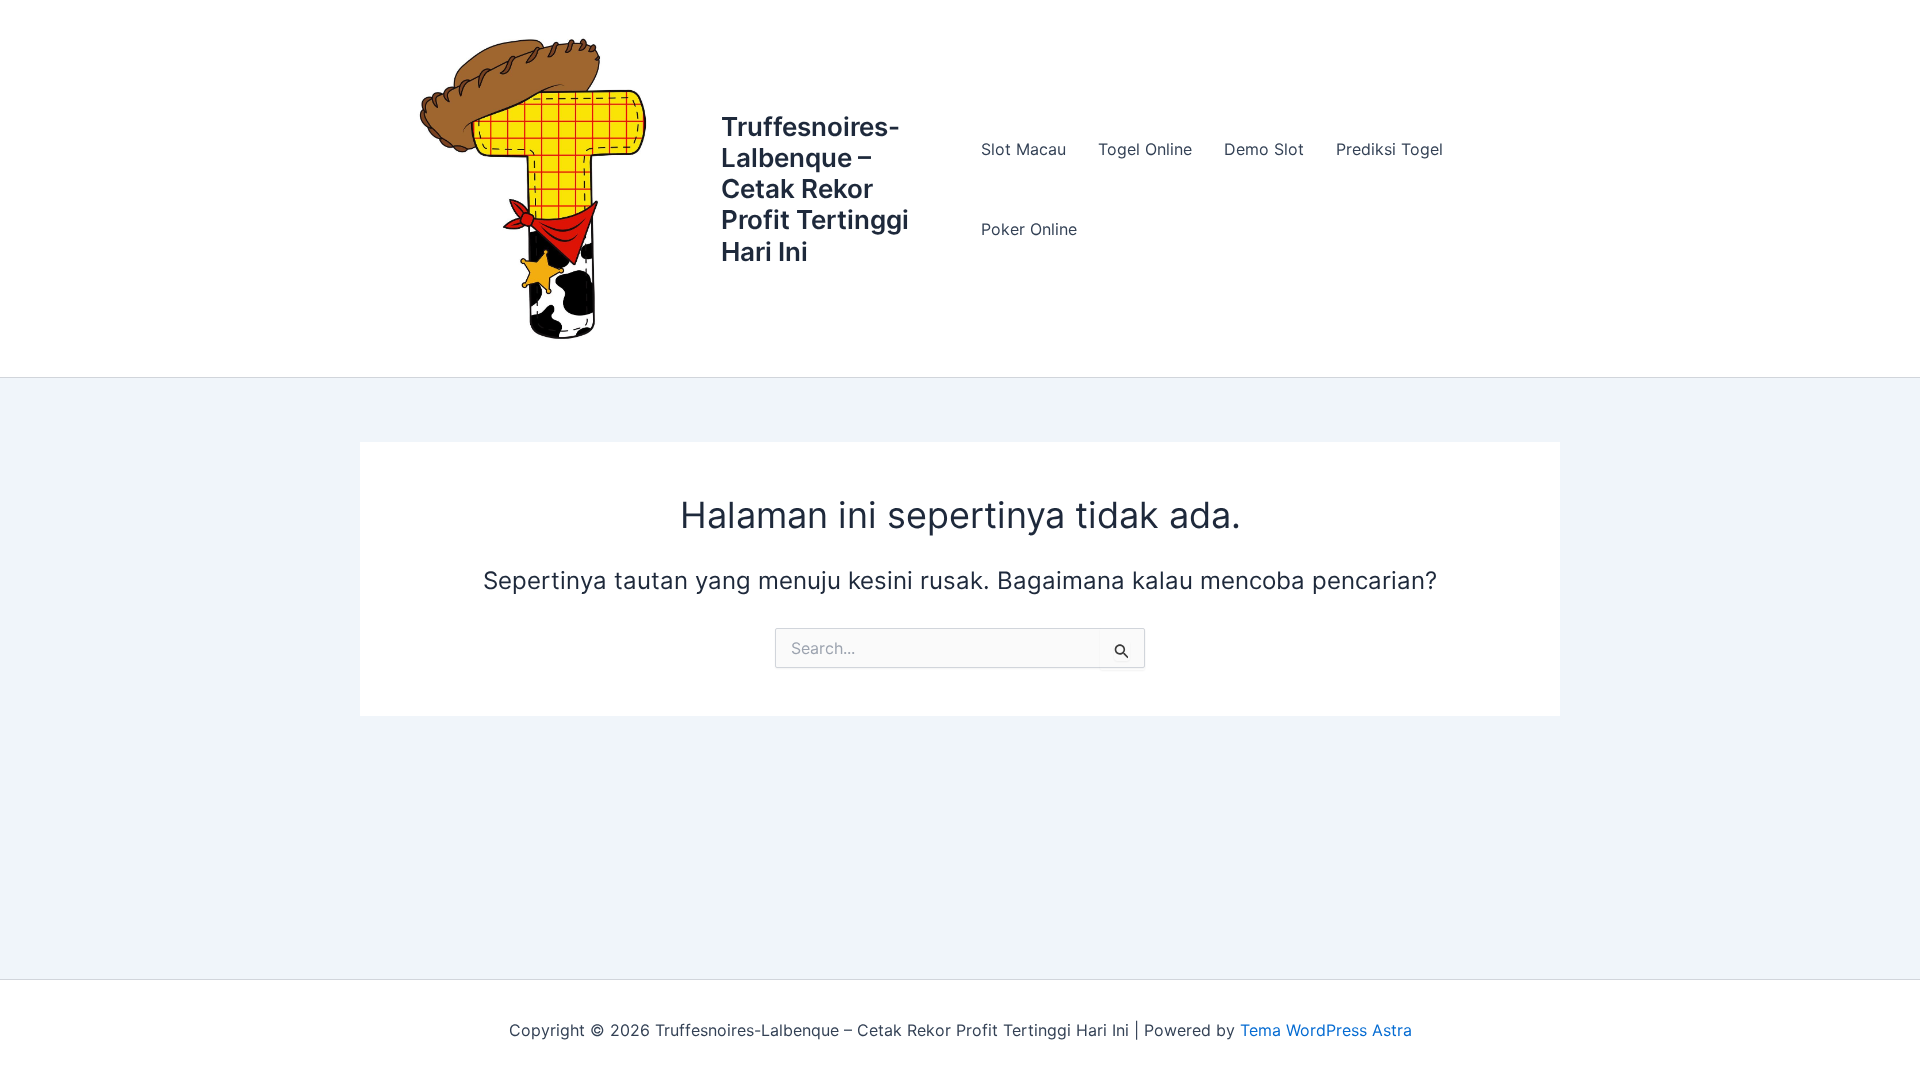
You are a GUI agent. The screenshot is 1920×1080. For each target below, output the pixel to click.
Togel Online (1145, 149)
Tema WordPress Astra (1326, 1030)
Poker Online (1029, 229)
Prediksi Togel (1389, 149)
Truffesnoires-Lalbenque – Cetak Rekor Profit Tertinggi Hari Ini (815, 189)
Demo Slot (1264, 149)
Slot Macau (1023, 149)
